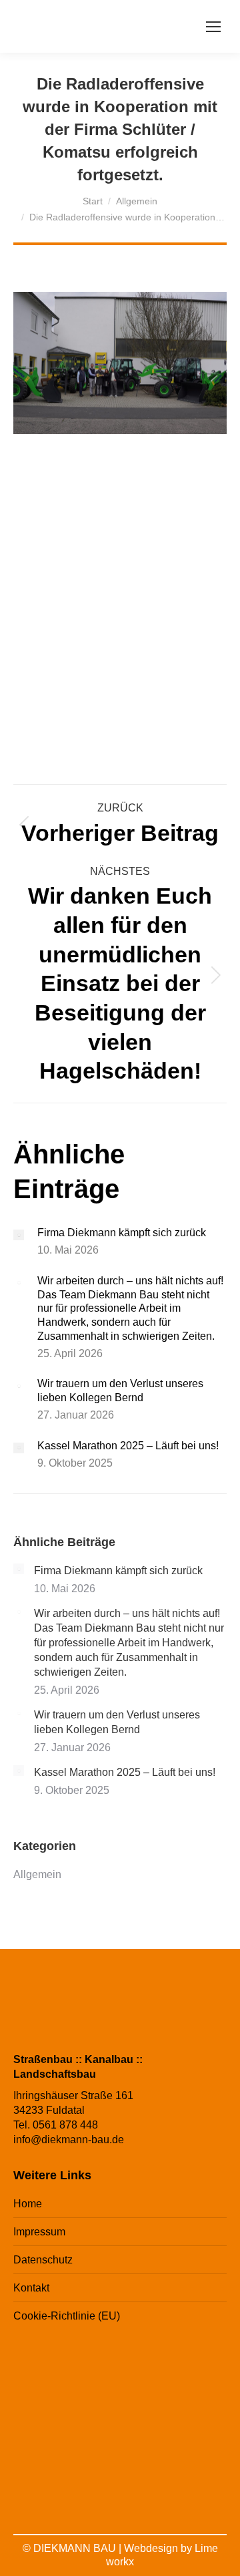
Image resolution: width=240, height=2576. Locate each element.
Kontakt (31, 2288)
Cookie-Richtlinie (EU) (67, 2316)
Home (28, 2204)
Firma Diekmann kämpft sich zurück (122, 1233)
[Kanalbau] (189, 2387)
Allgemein (37, 1874)
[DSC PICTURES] (189, 2467)
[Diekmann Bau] (119, 2387)
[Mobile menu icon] (213, 27)
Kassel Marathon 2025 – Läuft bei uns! (128, 1446)
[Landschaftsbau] (119, 2467)
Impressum (39, 2232)
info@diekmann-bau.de (69, 2140)
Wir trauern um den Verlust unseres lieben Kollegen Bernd (120, 1391)
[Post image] (19, 1235)
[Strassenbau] (49, 2387)
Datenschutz (43, 2260)
